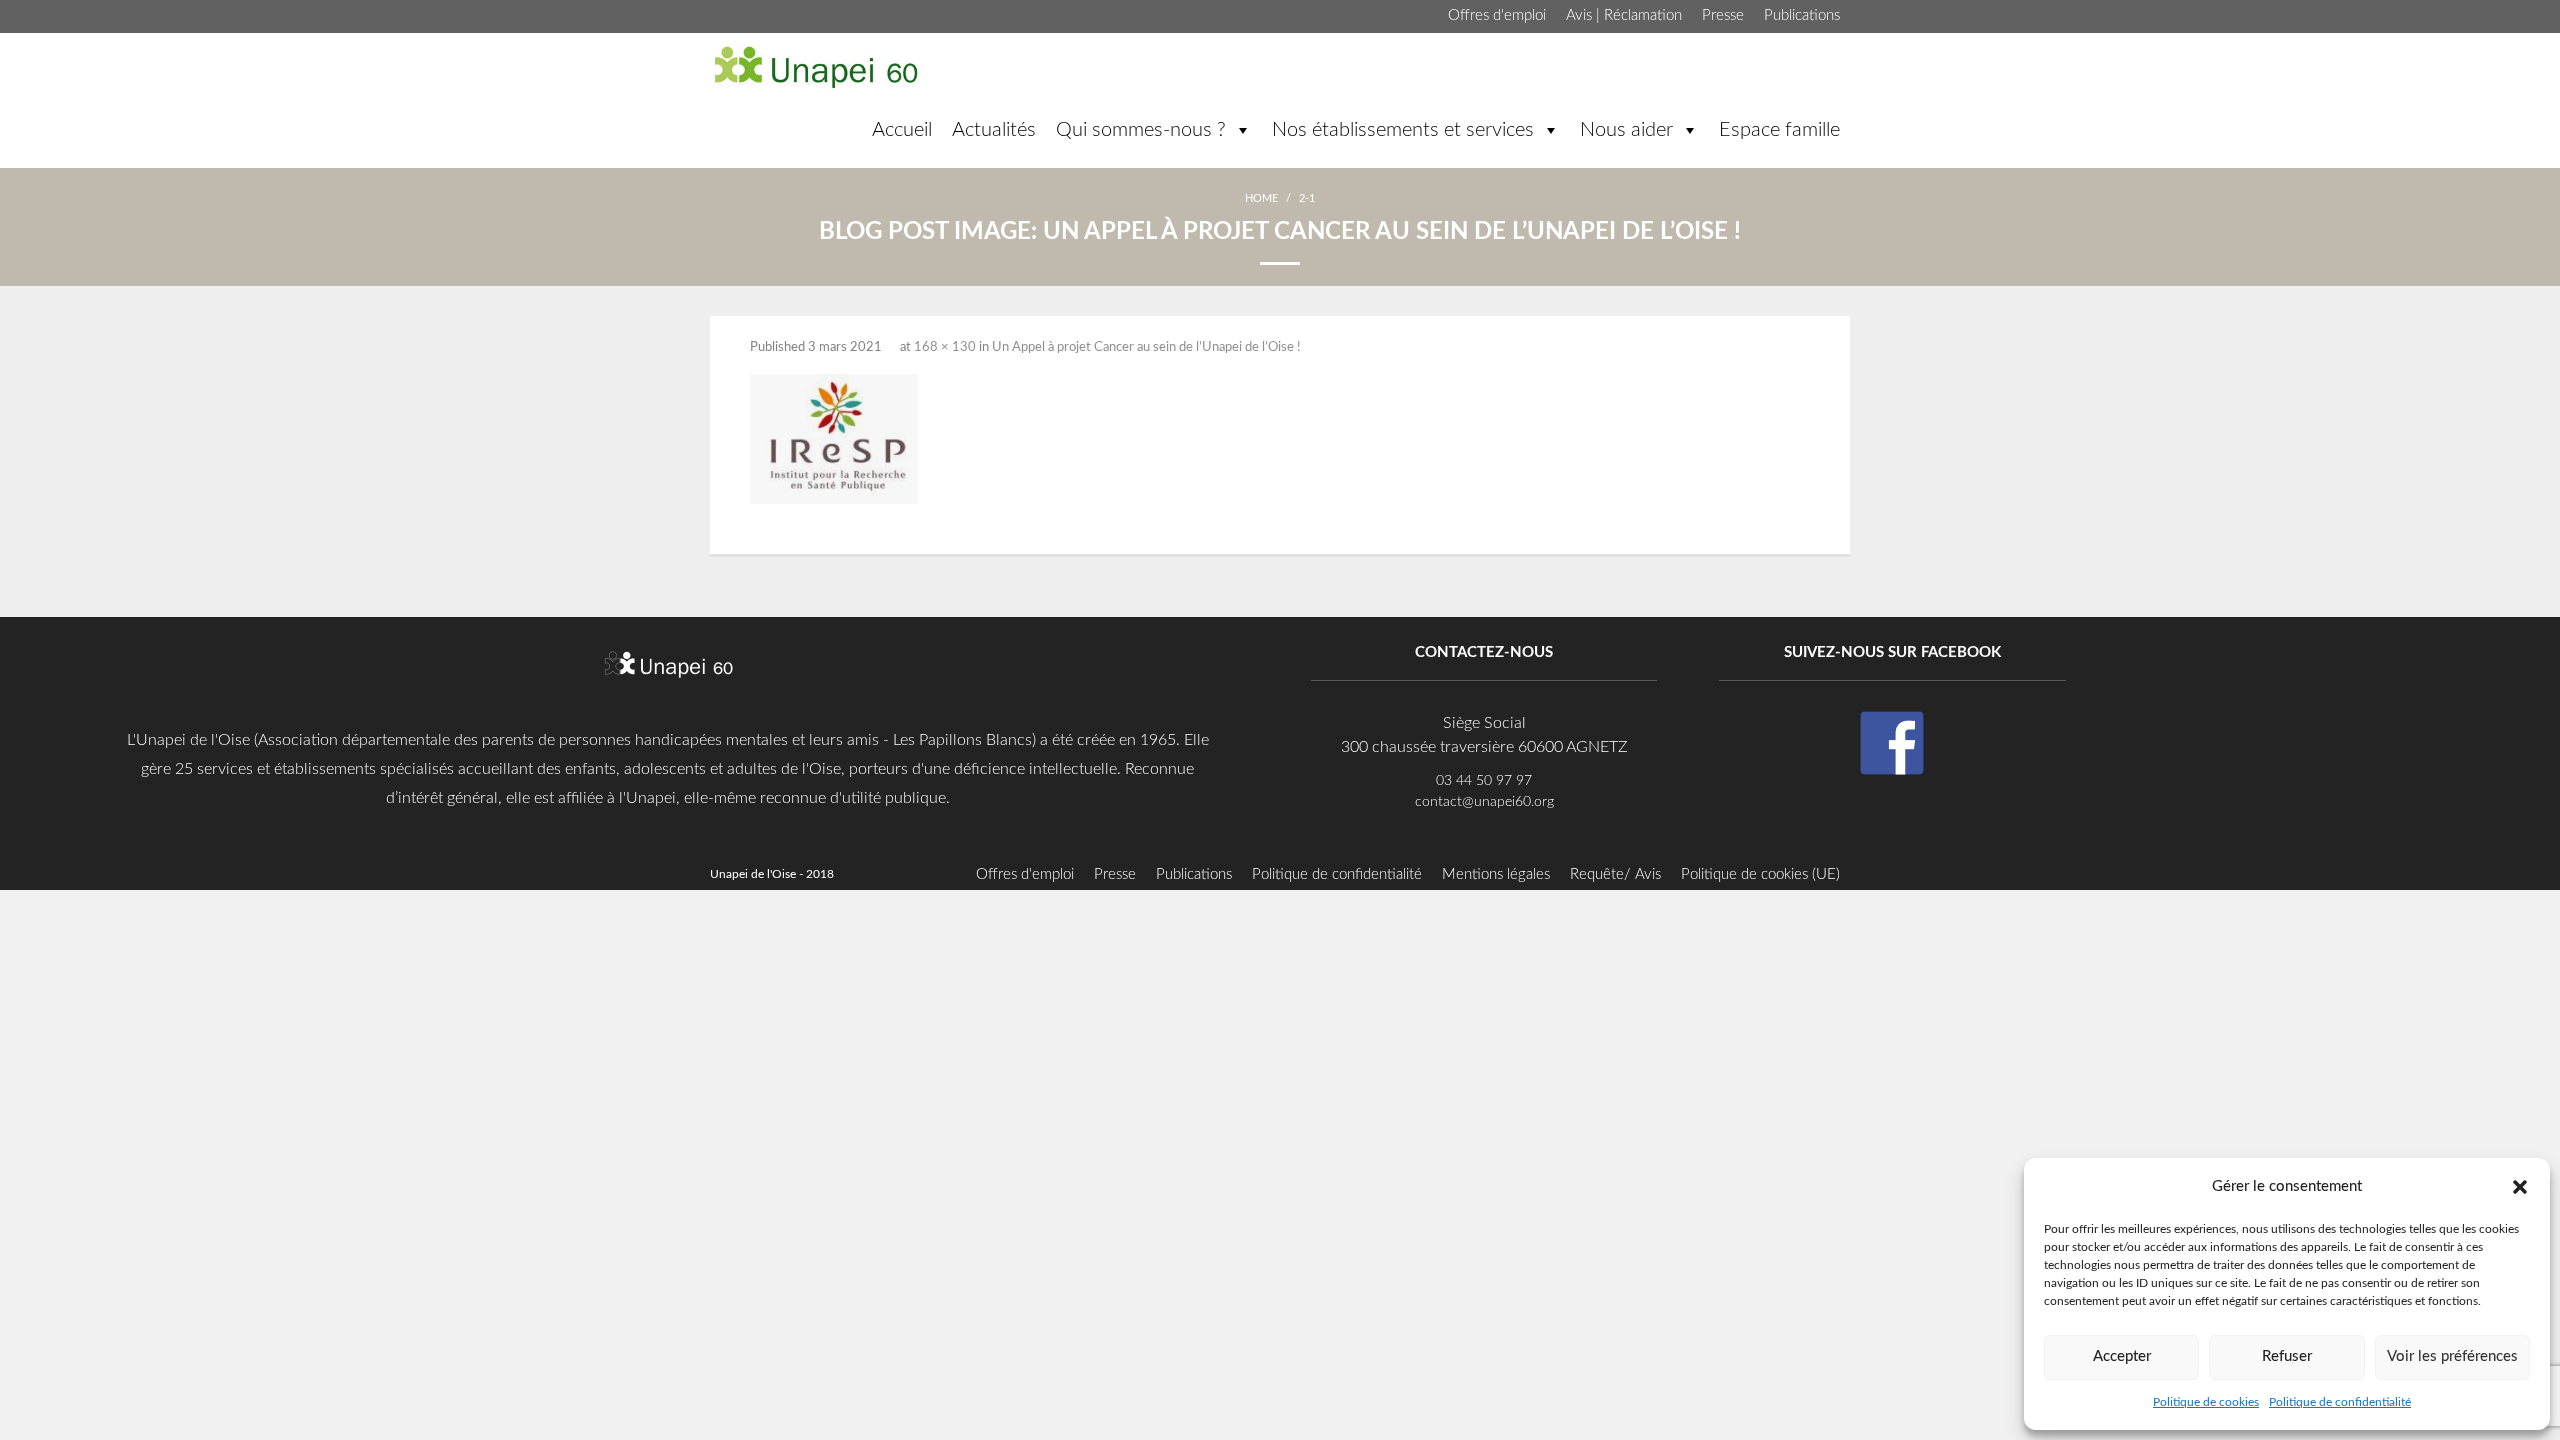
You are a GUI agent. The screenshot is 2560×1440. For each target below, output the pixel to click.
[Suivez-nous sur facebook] (1892, 743)
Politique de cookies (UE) (1760, 874)
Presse (1723, 15)
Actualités (994, 130)
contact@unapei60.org (1484, 802)
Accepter (2122, 1356)
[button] (2520, 1186)
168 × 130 (945, 347)
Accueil (902, 130)
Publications (1802, 15)
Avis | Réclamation (1624, 15)
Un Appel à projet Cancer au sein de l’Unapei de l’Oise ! (1146, 347)
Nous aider (1626, 130)
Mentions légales (1496, 874)
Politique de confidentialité (2340, 1402)
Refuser (2287, 1356)
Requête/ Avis (1615, 874)
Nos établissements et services (1403, 130)
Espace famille (1779, 130)
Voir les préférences (2452, 1356)
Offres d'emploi (1497, 15)
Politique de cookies (2206, 1402)
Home (1261, 198)
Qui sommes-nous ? (1141, 130)
